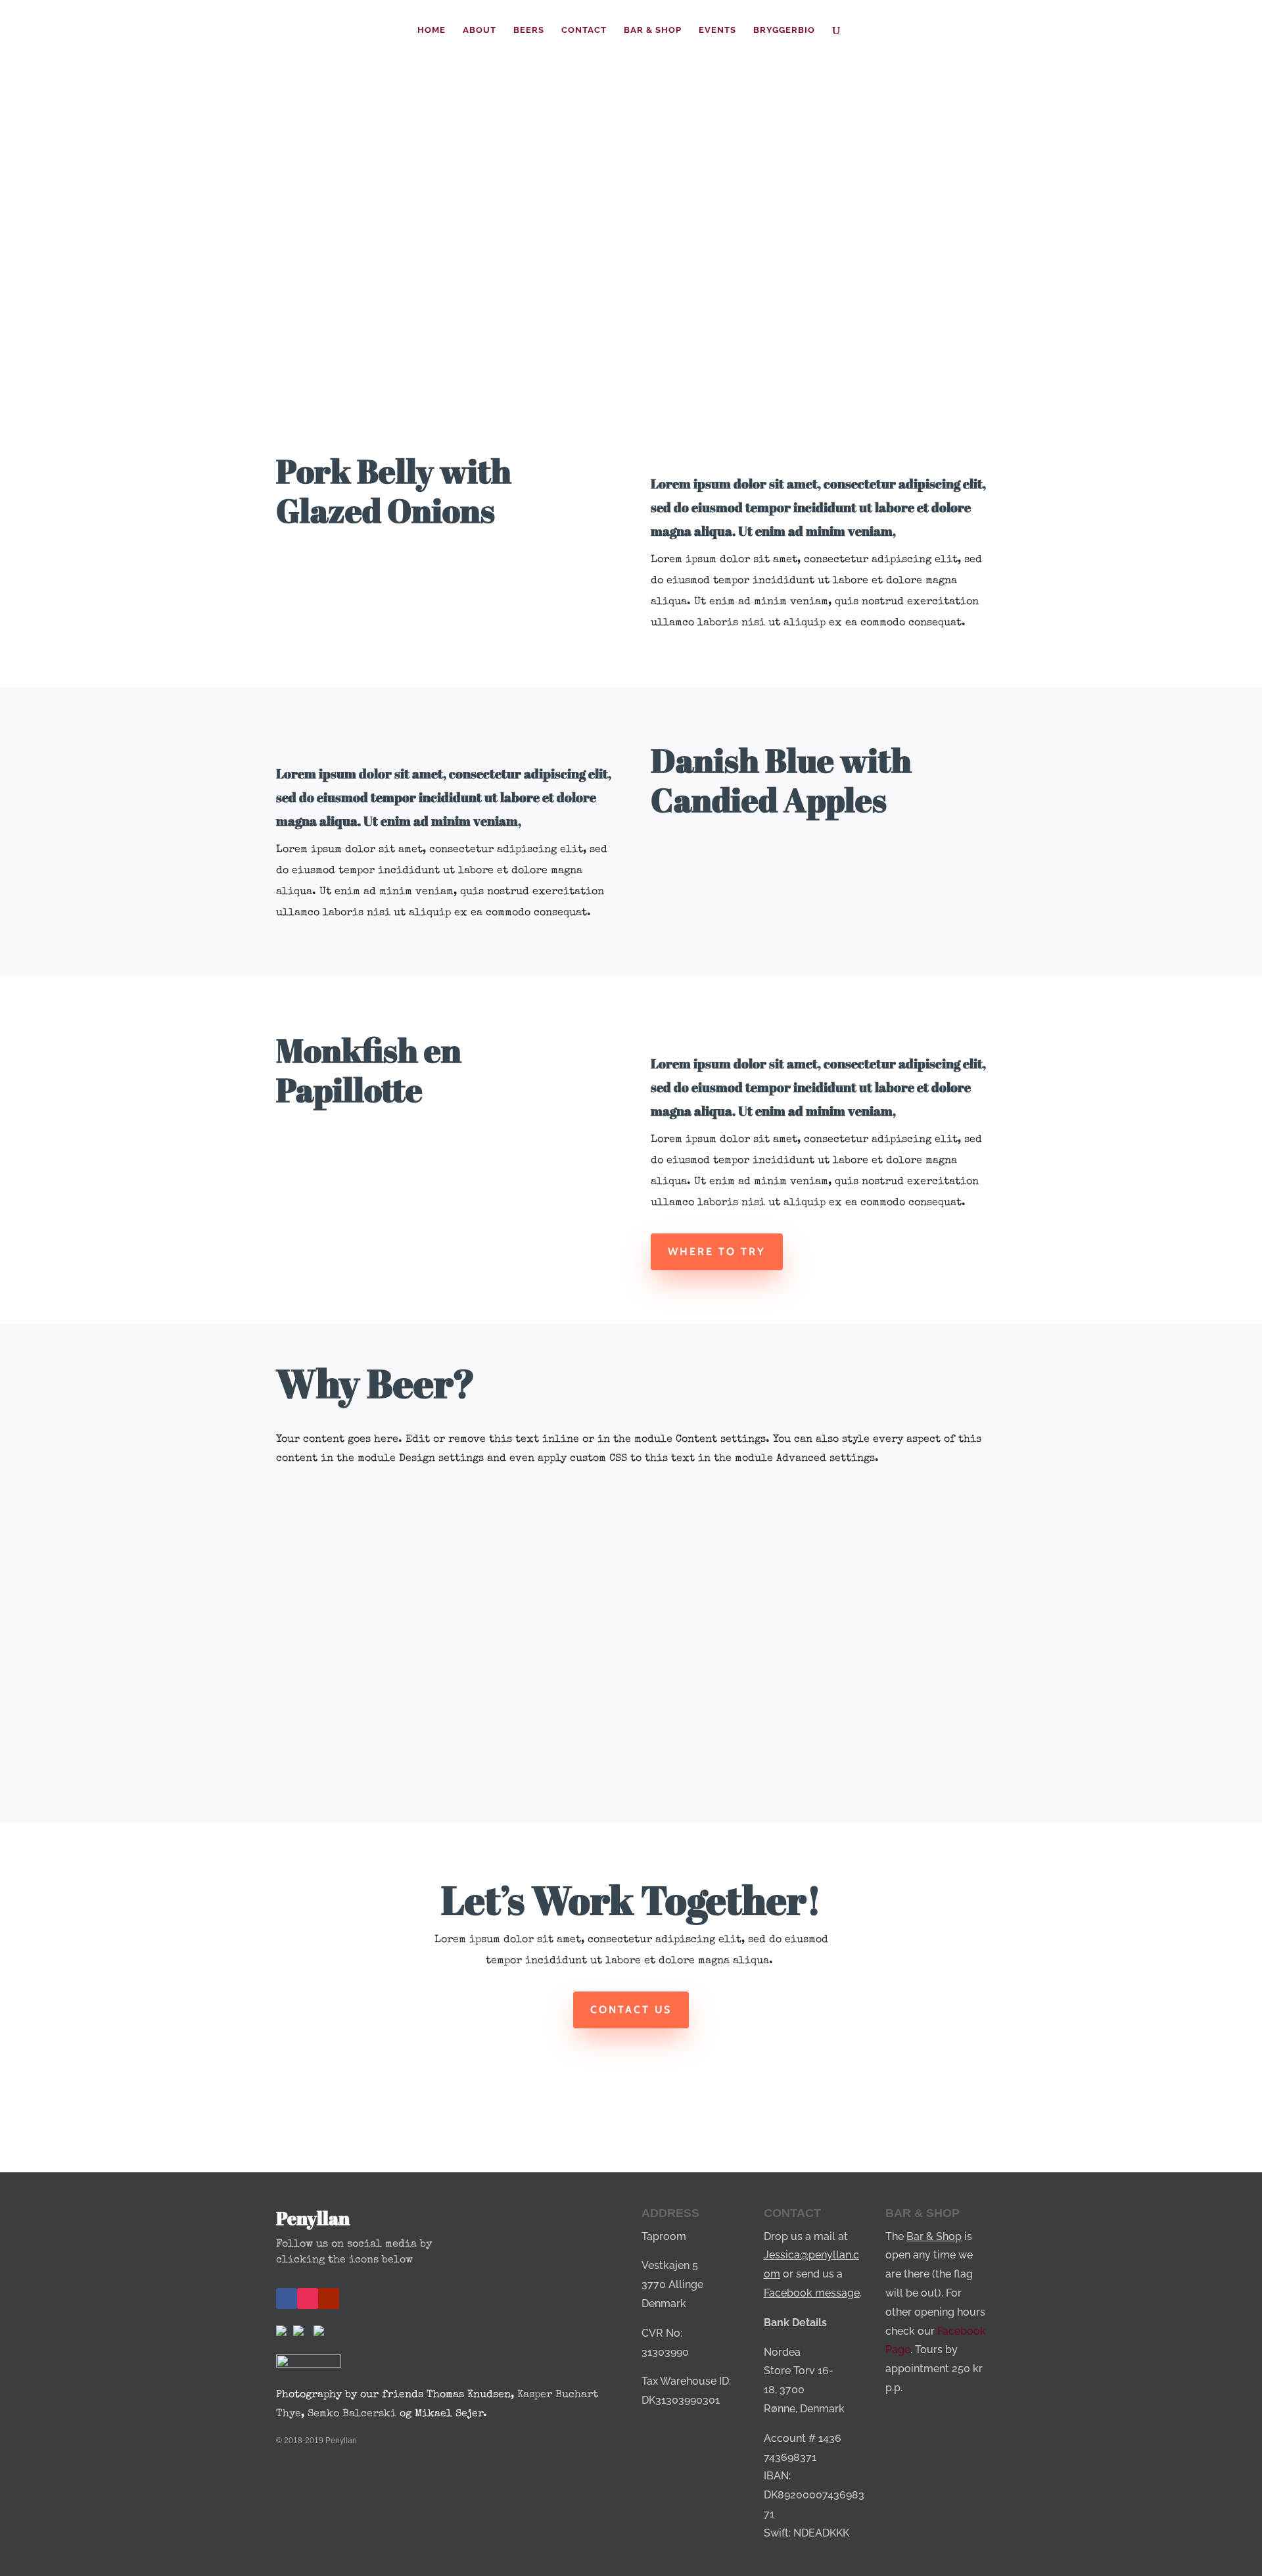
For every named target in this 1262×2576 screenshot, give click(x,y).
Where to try (717, 1252)
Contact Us (631, 2010)
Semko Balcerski (352, 2414)
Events (717, 30)
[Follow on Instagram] (308, 2299)
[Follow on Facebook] (287, 2299)
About (479, 30)
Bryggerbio (784, 30)
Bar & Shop (653, 30)
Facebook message (812, 2293)
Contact (584, 30)
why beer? (334, 303)
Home (432, 30)
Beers (529, 30)
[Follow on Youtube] (329, 2299)
